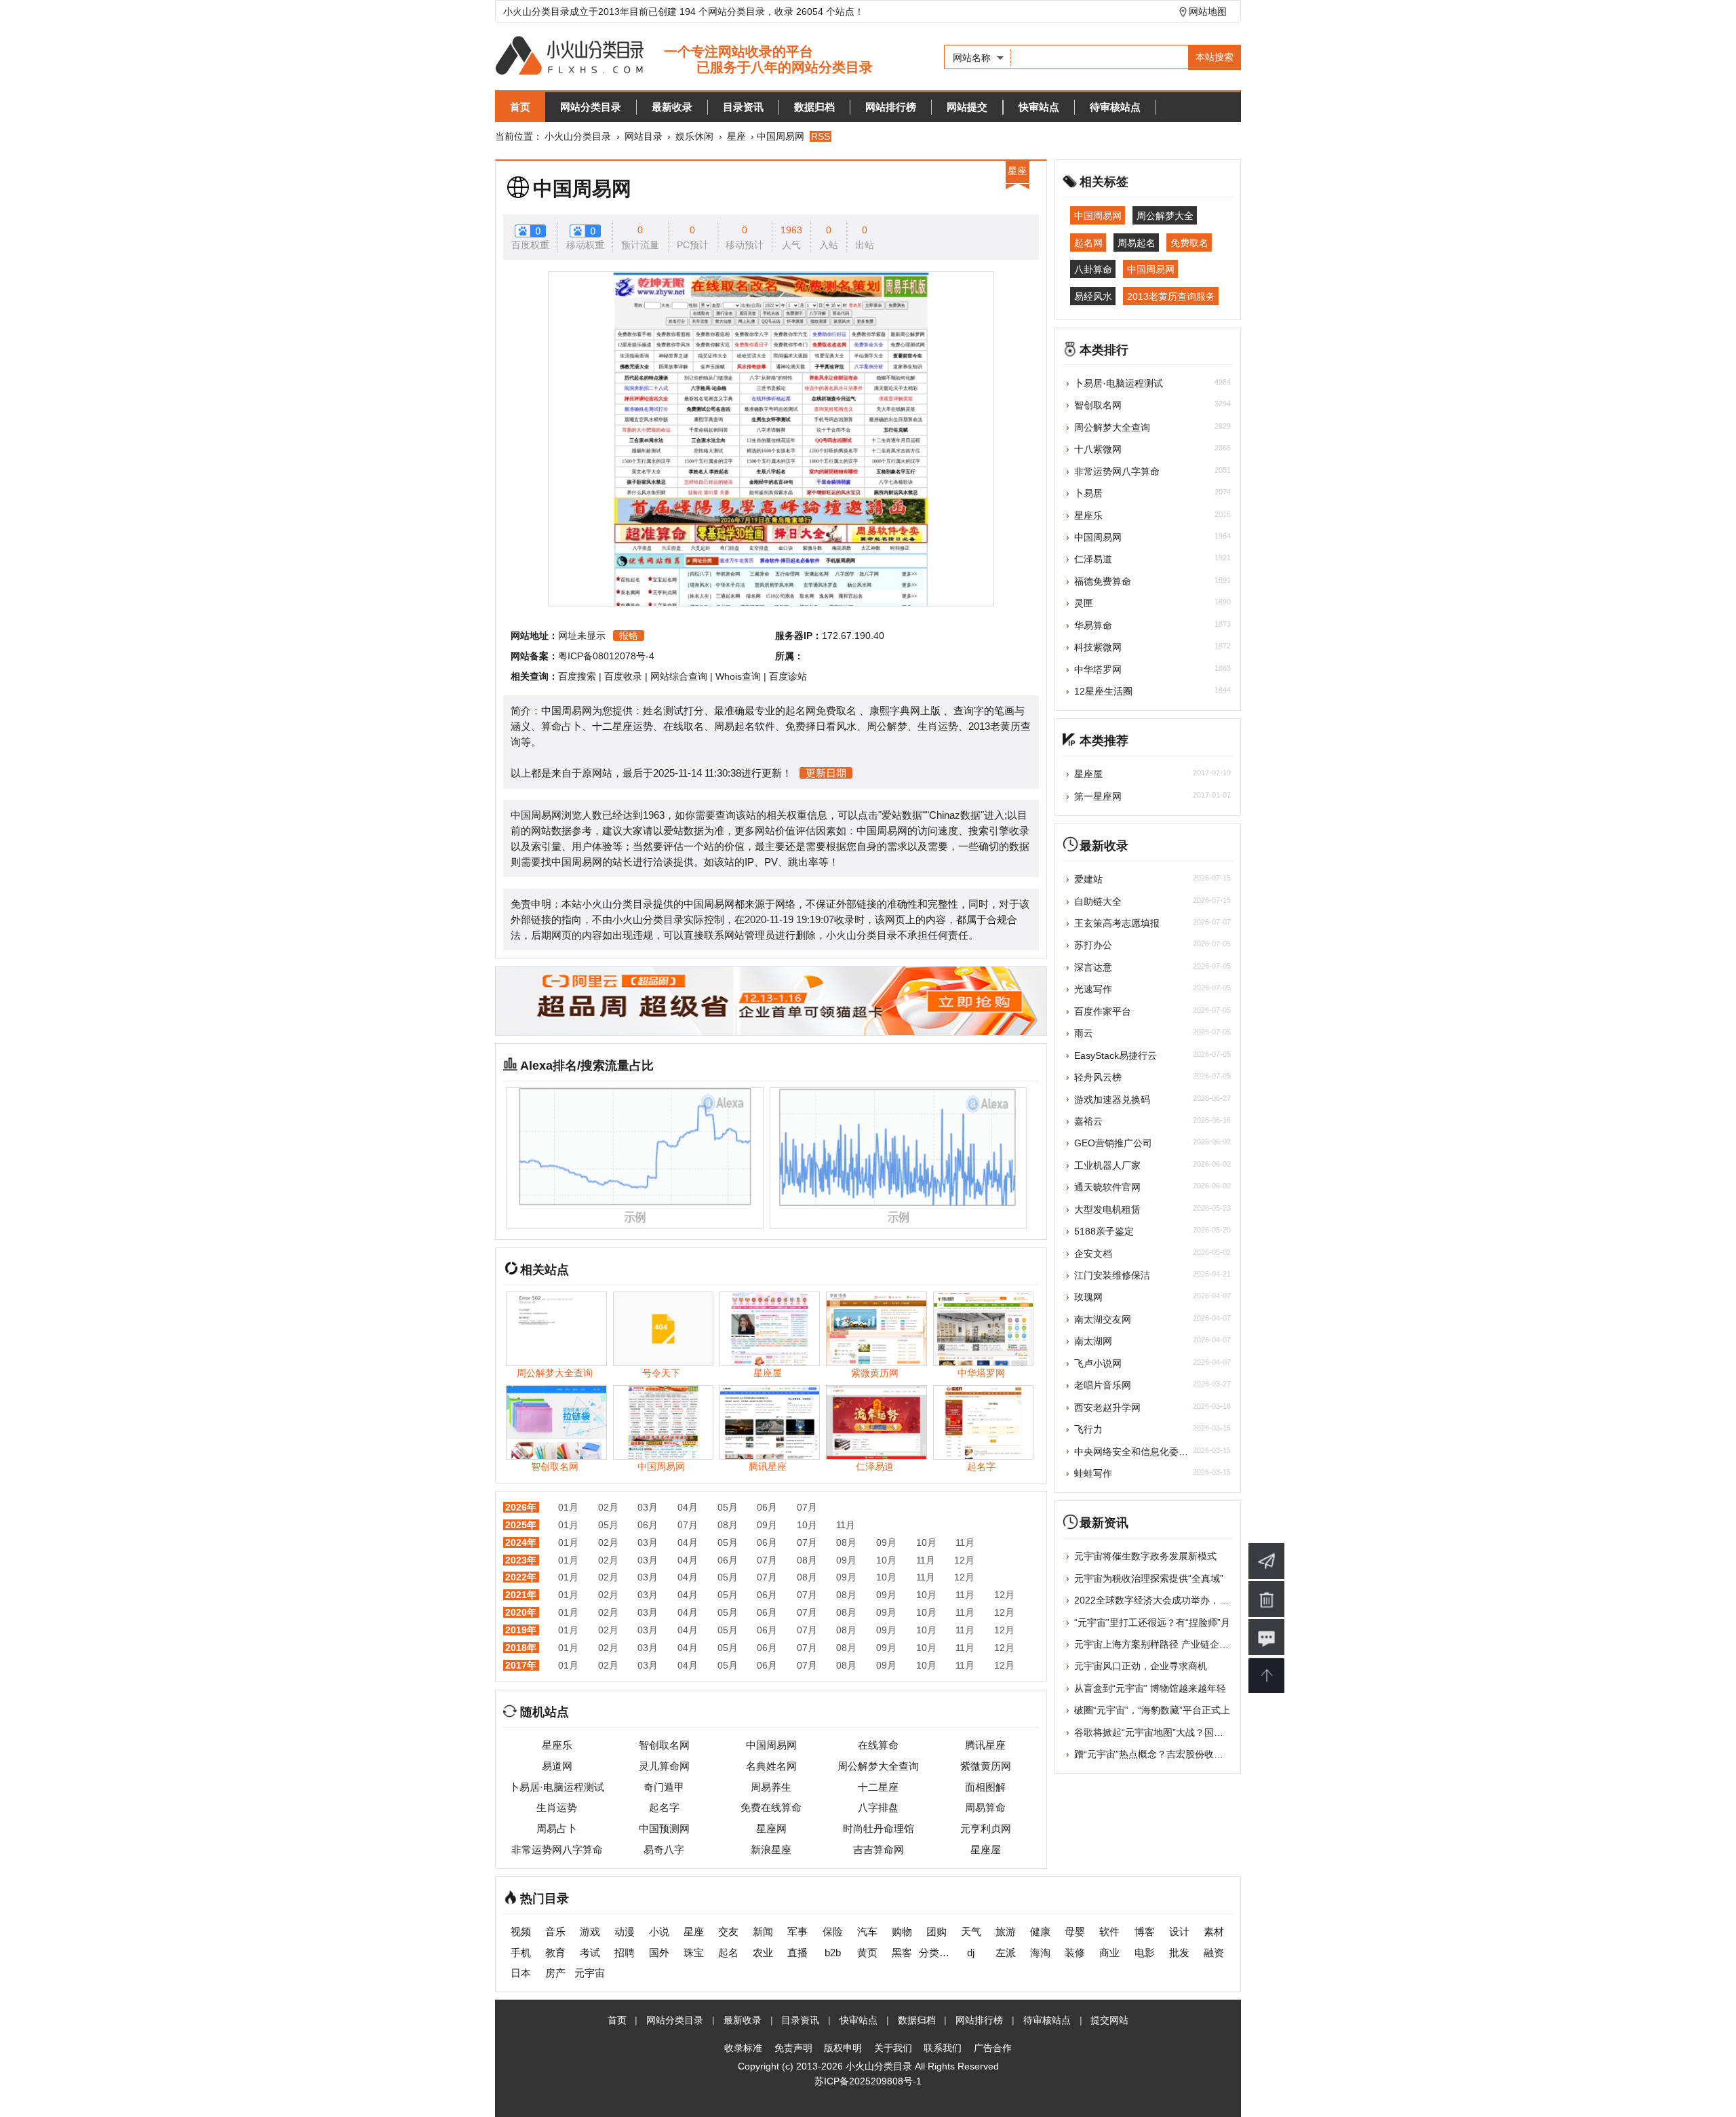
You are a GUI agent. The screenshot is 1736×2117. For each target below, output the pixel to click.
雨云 (1084, 1033)
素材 (1214, 1931)
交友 (728, 1931)
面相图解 (985, 1787)
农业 (763, 1953)
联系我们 (943, 2048)
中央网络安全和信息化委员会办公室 (1150, 1452)
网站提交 (967, 107)
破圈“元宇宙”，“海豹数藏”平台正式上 (1152, 1710)
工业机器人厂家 (1107, 1165)
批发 (1179, 1953)
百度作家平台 (1103, 1011)
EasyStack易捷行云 (1116, 1055)
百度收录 (623, 676)
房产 (555, 1973)
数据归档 (814, 107)
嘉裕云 (1088, 1121)
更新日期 (826, 773)
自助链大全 (1098, 901)
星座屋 (986, 1849)
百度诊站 (788, 676)
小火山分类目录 (578, 136)
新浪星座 (771, 1849)
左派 (1006, 1953)
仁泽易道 (1093, 559)
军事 (797, 1931)
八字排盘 (878, 1807)
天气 (971, 1931)
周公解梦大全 (1165, 216)
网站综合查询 (679, 676)
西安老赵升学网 (1107, 1407)
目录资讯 (743, 107)
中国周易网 (582, 189)
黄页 (867, 1953)
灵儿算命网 (664, 1766)
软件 (1109, 1931)
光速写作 (1093, 989)
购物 (902, 1931)
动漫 (625, 1931)
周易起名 (1137, 242)
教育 (555, 1953)
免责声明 (793, 2048)
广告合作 (993, 2048)
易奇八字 (664, 1849)
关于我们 (893, 2048)
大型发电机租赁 (1107, 1209)
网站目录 (644, 136)
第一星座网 (1098, 796)
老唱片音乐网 (1103, 1385)
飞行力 (1088, 1429)
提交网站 (1109, 2020)
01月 (568, 1507)
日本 (521, 1973)
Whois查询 (738, 676)
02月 (608, 1507)
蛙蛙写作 (1093, 1473)
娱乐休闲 (694, 136)
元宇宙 (590, 1973)
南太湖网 (1093, 1341)
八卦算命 (1093, 269)
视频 (521, 1931)
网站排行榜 (891, 107)
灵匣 (1084, 603)
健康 (1040, 1931)
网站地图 (1208, 12)
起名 (728, 1953)
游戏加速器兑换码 (1112, 1100)
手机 (521, 1953)
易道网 (557, 1766)
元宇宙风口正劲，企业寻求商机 (1141, 1666)
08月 (728, 1525)
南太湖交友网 (1103, 1319)
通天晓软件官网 (1107, 1187)
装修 (1075, 1953)
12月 (964, 1560)
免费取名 (1189, 242)
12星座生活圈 (1103, 691)
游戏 (590, 1931)
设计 (1179, 1931)
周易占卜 (557, 1828)
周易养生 (771, 1787)
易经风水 (1093, 296)
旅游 (1006, 1931)
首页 (520, 107)
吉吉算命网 (879, 1849)
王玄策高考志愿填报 (1117, 923)
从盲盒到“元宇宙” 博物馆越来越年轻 (1150, 1688)
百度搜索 (577, 676)
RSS (821, 136)
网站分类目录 (591, 107)
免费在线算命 (771, 1807)
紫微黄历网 (986, 1766)
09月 (767, 1525)
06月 (767, 1507)
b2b (833, 1953)
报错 (629, 636)
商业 (1109, 1953)
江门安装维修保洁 (1112, 1275)
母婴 (1075, 1931)
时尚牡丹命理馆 (879, 1828)
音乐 (555, 1931)
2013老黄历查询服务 (1171, 296)
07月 (807, 1507)
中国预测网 (664, 1828)
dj (971, 1953)
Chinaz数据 (955, 815)
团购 (936, 1931)
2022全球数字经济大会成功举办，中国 (1156, 1600)
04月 (688, 1507)
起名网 (1088, 242)
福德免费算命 (1103, 581)
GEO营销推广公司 (1113, 1143)
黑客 (902, 1953)
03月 (648, 1507)
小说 (659, 1931)
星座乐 (557, 1745)
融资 (1214, 1953)
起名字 (664, 1807)
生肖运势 (557, 1807)
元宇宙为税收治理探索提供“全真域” (1149, 1578)
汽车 (867, 1931)
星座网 (771, 1828)
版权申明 (843, 2048)
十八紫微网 (1098, 449)
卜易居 (1088, 493)
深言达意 (1093, 967)
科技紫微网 (1098, 647)
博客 (1145, 1931)
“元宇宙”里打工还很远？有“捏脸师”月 (1152, 1623)
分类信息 (936, 1953)
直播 (797, 1953)
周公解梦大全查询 (878, 1766)
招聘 (625, 1953)
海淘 (1040, 1953)
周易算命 (985, 1807)
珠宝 (694, 1953)
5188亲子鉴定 (1104, 1231)
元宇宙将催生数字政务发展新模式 (1145, 1556)
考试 (590, 1953)
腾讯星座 (985, 1745)
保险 (833, 1931)
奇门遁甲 (664, 1787)
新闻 (763, 1931)
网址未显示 (582, 636)
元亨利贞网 (986, 1828)
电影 (1145, 1953)
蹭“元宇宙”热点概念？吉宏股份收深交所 (1158, 1754)
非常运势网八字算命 (557, 1849)
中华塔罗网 (1098, 669)
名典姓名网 (771, 1766)
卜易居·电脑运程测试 (557, 1787)
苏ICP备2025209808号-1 (868, 2081)
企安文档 (1093, 1254)
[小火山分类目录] (684, 57)
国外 (659, 1953)
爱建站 (1088, 879)
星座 (736, 136)
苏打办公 (1093, 945)
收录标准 (743, 2048)
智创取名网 (664, 1745)
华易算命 (1093, 625)
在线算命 (878, 1745)
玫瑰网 (1088, 1297)
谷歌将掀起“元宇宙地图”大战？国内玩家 (1158, 1732)
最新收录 (672, 107)
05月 (728, 1507)
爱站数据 (902, 815)
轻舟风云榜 (1098, 1077)
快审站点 (1039, 107)
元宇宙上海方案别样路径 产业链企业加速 (1161, 1644)
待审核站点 (1115, 107)
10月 (807, 1525)
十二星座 (878, 1787)
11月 (846, 1525)
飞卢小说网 (1098, 1363)
